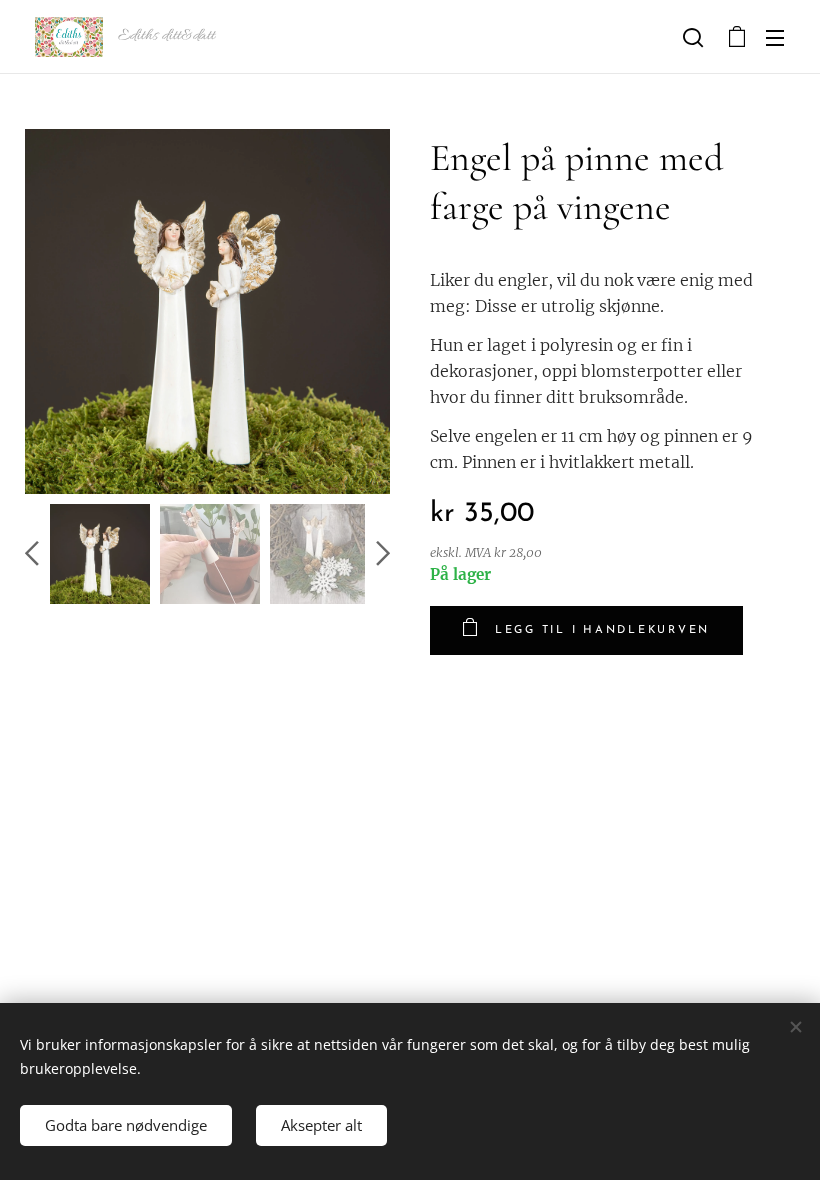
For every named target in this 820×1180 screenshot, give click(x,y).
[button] (693, 37)
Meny (775, 37)
